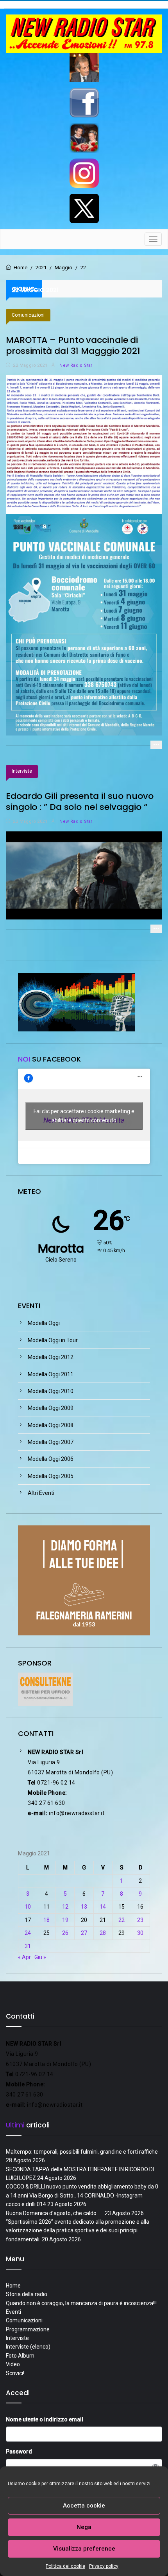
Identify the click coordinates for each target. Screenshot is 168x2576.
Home (13, 2286)
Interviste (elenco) (28, 2347)
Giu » (40, 1957)
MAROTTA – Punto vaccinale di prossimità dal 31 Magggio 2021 (73, 345)
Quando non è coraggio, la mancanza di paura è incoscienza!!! (81, 2303)
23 (140, 1920)
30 (140, 1933)
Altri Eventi (41, 1493)
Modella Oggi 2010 (51, 1391)
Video (13, 2364)
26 (65, 1933)
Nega (84, 2527)
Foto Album (20, 2356)
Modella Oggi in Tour (53, 1340)
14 (103, 1907)
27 (84, 1933)
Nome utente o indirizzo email (45, 2419)
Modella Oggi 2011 (51, 1374)
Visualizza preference (84, 2549)
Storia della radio (27, 2294)
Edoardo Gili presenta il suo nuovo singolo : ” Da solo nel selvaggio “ (80, 801)
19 (65, 1920)
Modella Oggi (44, 1323)
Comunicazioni (28, 315)
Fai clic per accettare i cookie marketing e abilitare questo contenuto (84, 1116)
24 (28, 1933)
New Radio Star (75, 365)
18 (46, 1920)
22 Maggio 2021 (30, 365)
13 (84, 1907)
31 (28, 1946)
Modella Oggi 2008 (51, 1425)
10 (28, 1907)
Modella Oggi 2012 (51, 1357)
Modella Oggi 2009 (51, 1408)
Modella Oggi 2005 (51, 1476)
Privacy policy (104, 2566)
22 (122, 1920)
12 (65, 1907)
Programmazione (28, 2329)
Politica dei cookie (65, 2566)
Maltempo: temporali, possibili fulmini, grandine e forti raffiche (82, 2152)
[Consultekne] (45, 1689)
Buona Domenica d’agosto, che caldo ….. (55, 2213)
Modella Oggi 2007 (51, 1442)
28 (103, 1933)
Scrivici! (15, 2373)
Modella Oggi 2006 (51, 1459)
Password (19, 2452)
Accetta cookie (84, 2506)
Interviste (22, 771)
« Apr (24, 1957)
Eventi (13, 2312)
